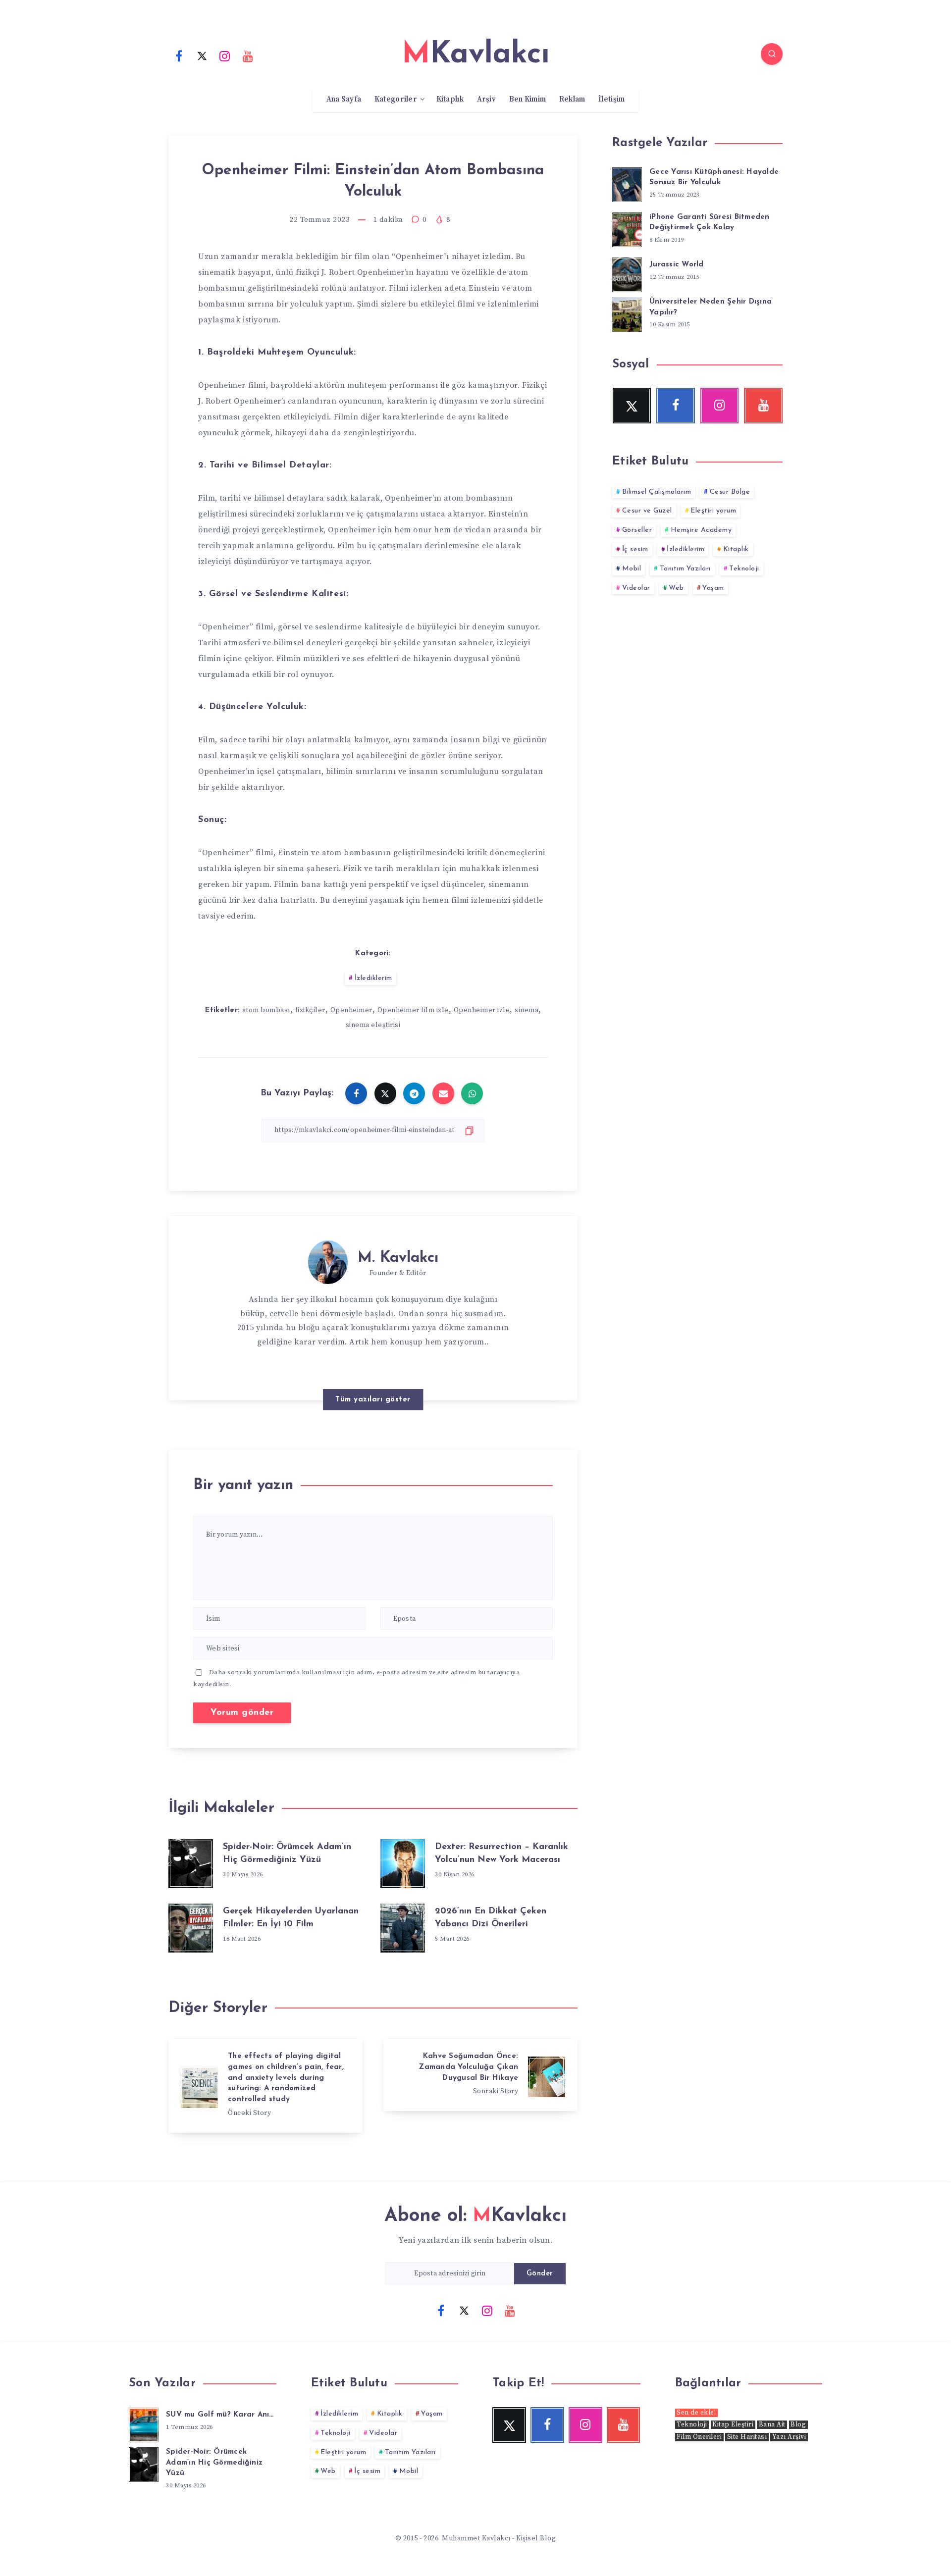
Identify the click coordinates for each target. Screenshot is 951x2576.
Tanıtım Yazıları (685, 569)
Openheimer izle (482, 1010)
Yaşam (713, 588)
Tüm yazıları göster (373, 1400)
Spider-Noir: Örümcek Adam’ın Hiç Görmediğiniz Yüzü (214, 2463)
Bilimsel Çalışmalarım (657, 492)
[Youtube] (248, 55)
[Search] (772, 54)
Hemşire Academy (701, 530)
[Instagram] (225, 55)
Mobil (632, 569)
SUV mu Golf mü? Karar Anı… (220, 2415)
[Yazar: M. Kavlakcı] (328, 1260)
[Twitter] (202, 55)
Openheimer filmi (232, 385)
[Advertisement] (697, 694)
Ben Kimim (528, 100)
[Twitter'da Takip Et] (373, 1366)
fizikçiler (310, 1010)
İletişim (611, 100)
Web (676, 588)
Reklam (572, 100)
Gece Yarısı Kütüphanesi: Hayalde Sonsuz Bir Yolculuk (714, 178)
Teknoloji (744, 569)
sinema (527, 1010)
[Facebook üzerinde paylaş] (356, 1093)
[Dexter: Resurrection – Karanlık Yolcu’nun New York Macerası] (403, 1861)
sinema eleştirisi (373, 1025)
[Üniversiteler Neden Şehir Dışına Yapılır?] (627, 313)
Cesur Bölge (730, 492)
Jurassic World (677, 265)
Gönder (540, 2274)
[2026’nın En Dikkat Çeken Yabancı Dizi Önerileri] (403, 1926)
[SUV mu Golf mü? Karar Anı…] (144, 2423)
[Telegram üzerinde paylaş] (414, 1093)
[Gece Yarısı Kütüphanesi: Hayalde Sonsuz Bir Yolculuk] (627, 183)
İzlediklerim (373, 978)
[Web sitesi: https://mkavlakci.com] (393, 1367)
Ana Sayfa (344, 100)
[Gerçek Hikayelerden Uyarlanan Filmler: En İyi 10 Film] (191, 1926)
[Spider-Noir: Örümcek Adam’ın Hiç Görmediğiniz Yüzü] (191, 1861)
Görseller (637, 530)
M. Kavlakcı (398, 1258)
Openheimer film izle (413, 1010)
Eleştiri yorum (713, 511)
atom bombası (266, 1010)
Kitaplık (450, 100)
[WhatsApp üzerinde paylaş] (472, 1093)
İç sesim (635, 549)
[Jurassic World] (627, 273)
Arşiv (487, 100)
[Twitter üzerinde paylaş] (385, 1093)
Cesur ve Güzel (647, 511)
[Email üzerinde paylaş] (443, 1093)
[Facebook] (179, 55)
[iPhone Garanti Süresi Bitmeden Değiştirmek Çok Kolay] (627, 228)
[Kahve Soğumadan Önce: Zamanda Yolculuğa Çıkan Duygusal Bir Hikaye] (480, 2075)
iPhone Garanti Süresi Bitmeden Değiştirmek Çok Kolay (710, 223)
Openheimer (351, 1010)
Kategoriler (396, 100)
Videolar (636, 588)
